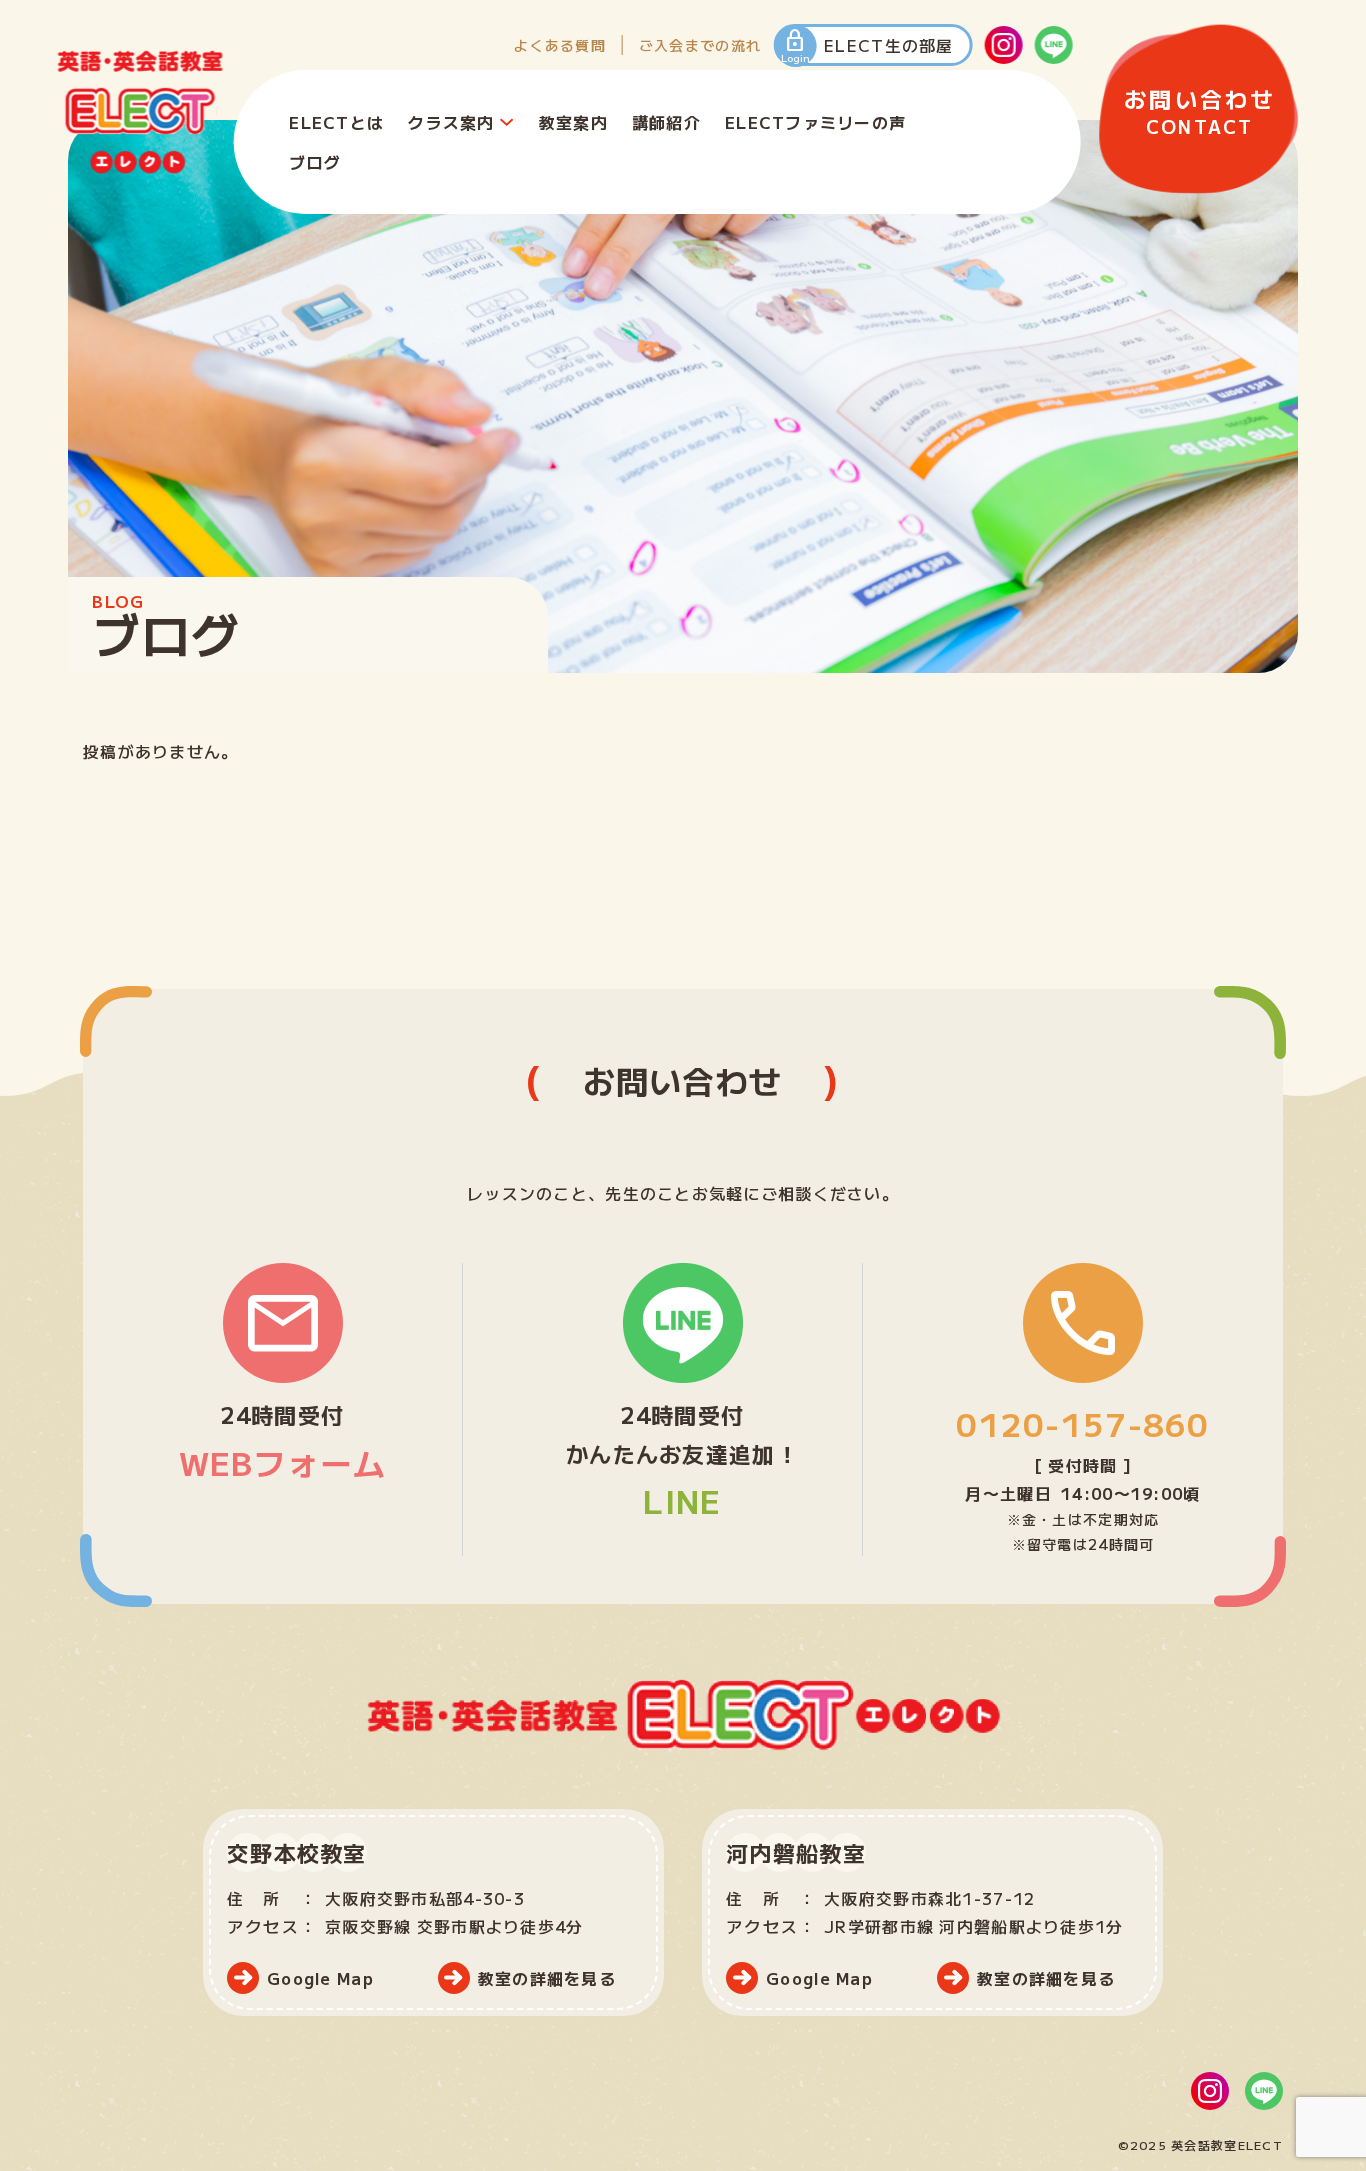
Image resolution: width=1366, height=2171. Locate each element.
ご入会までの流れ (700, 45)
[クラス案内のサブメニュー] (507, 122)
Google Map (320, 1978)
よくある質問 (560, 45)
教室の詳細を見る (547, 1978)
